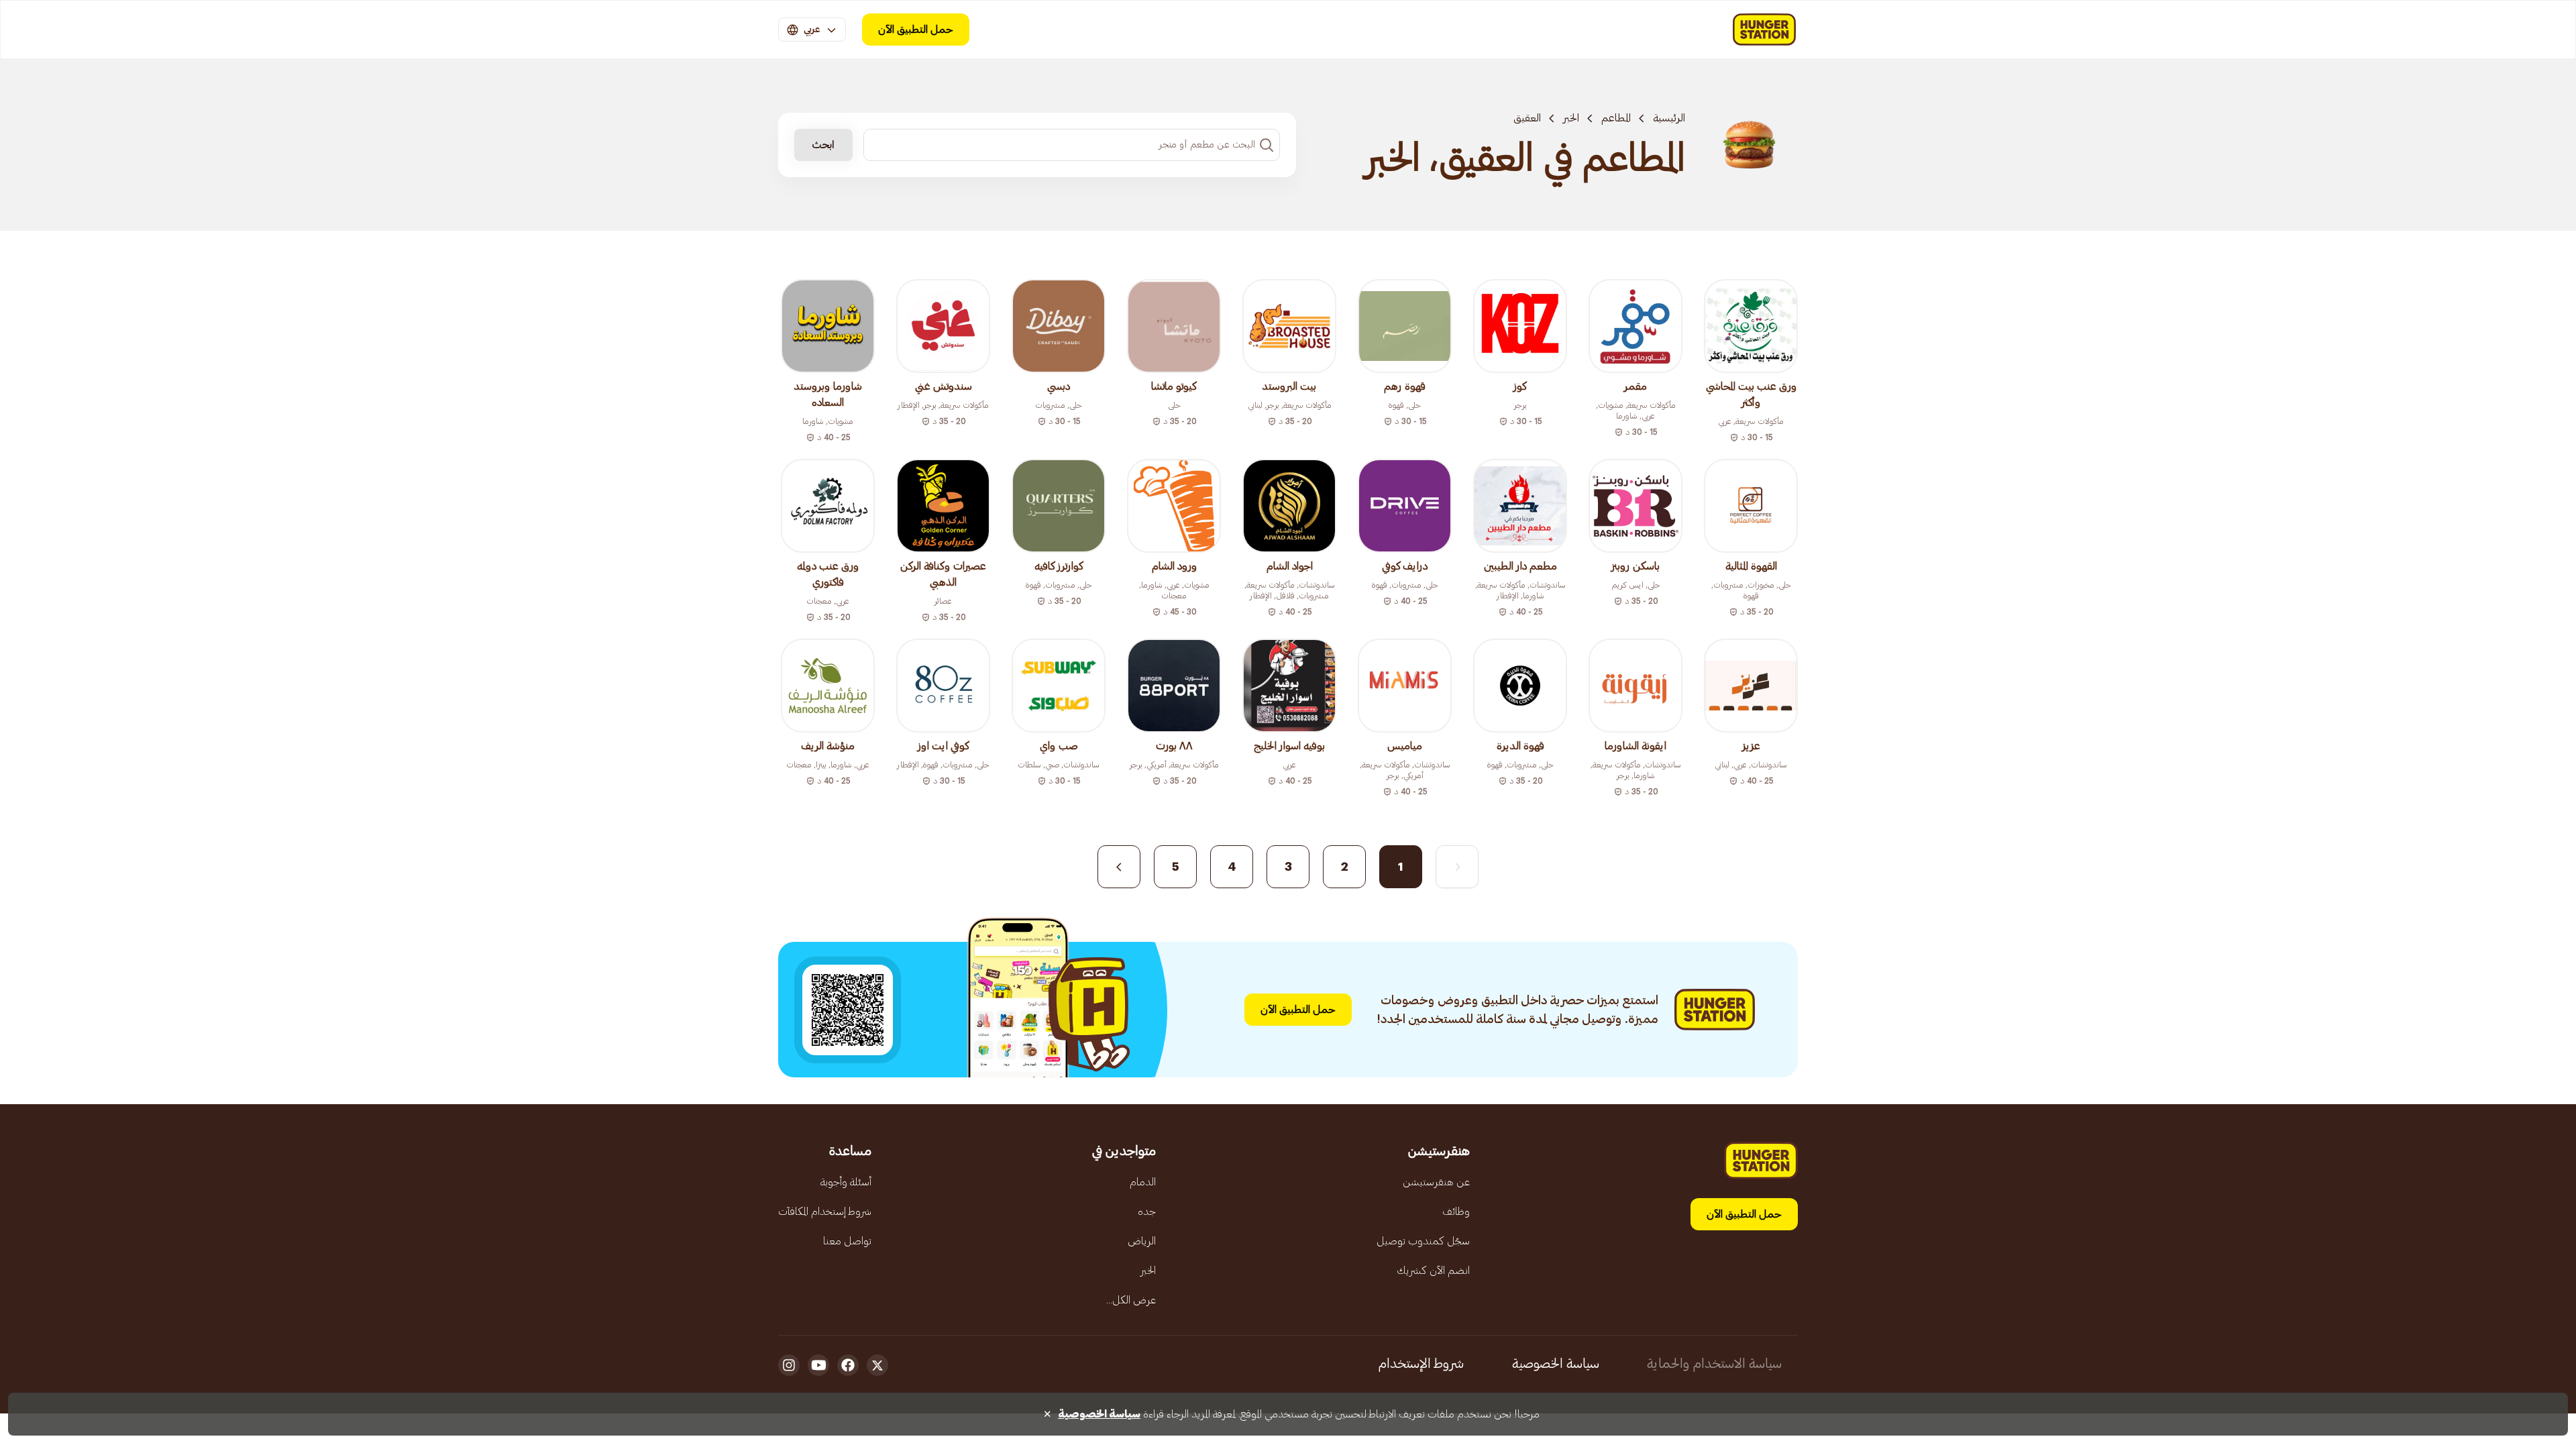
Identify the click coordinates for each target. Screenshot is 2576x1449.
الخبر (1571, 118)
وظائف (1456, 1212)
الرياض (1142, 1241)
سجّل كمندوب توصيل (1423, 1241)
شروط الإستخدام (1421, 1364)
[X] (877, 1365)
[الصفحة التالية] (1119, 867)
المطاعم (1616, 118)
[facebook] (848, 1365)
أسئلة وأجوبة (846, 1182)
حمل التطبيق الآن (916, 30)
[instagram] (789, 1365)
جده (1147, 1212)
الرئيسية (1669, 118)
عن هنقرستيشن (1436, 1182)
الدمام (1143, 1182)
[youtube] (818, 1365)
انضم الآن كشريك (1433, 1271)
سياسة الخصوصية (1556, 1364)
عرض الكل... (1131, 1300)
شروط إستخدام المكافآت (825, 1212)
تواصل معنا (847, 1241)
